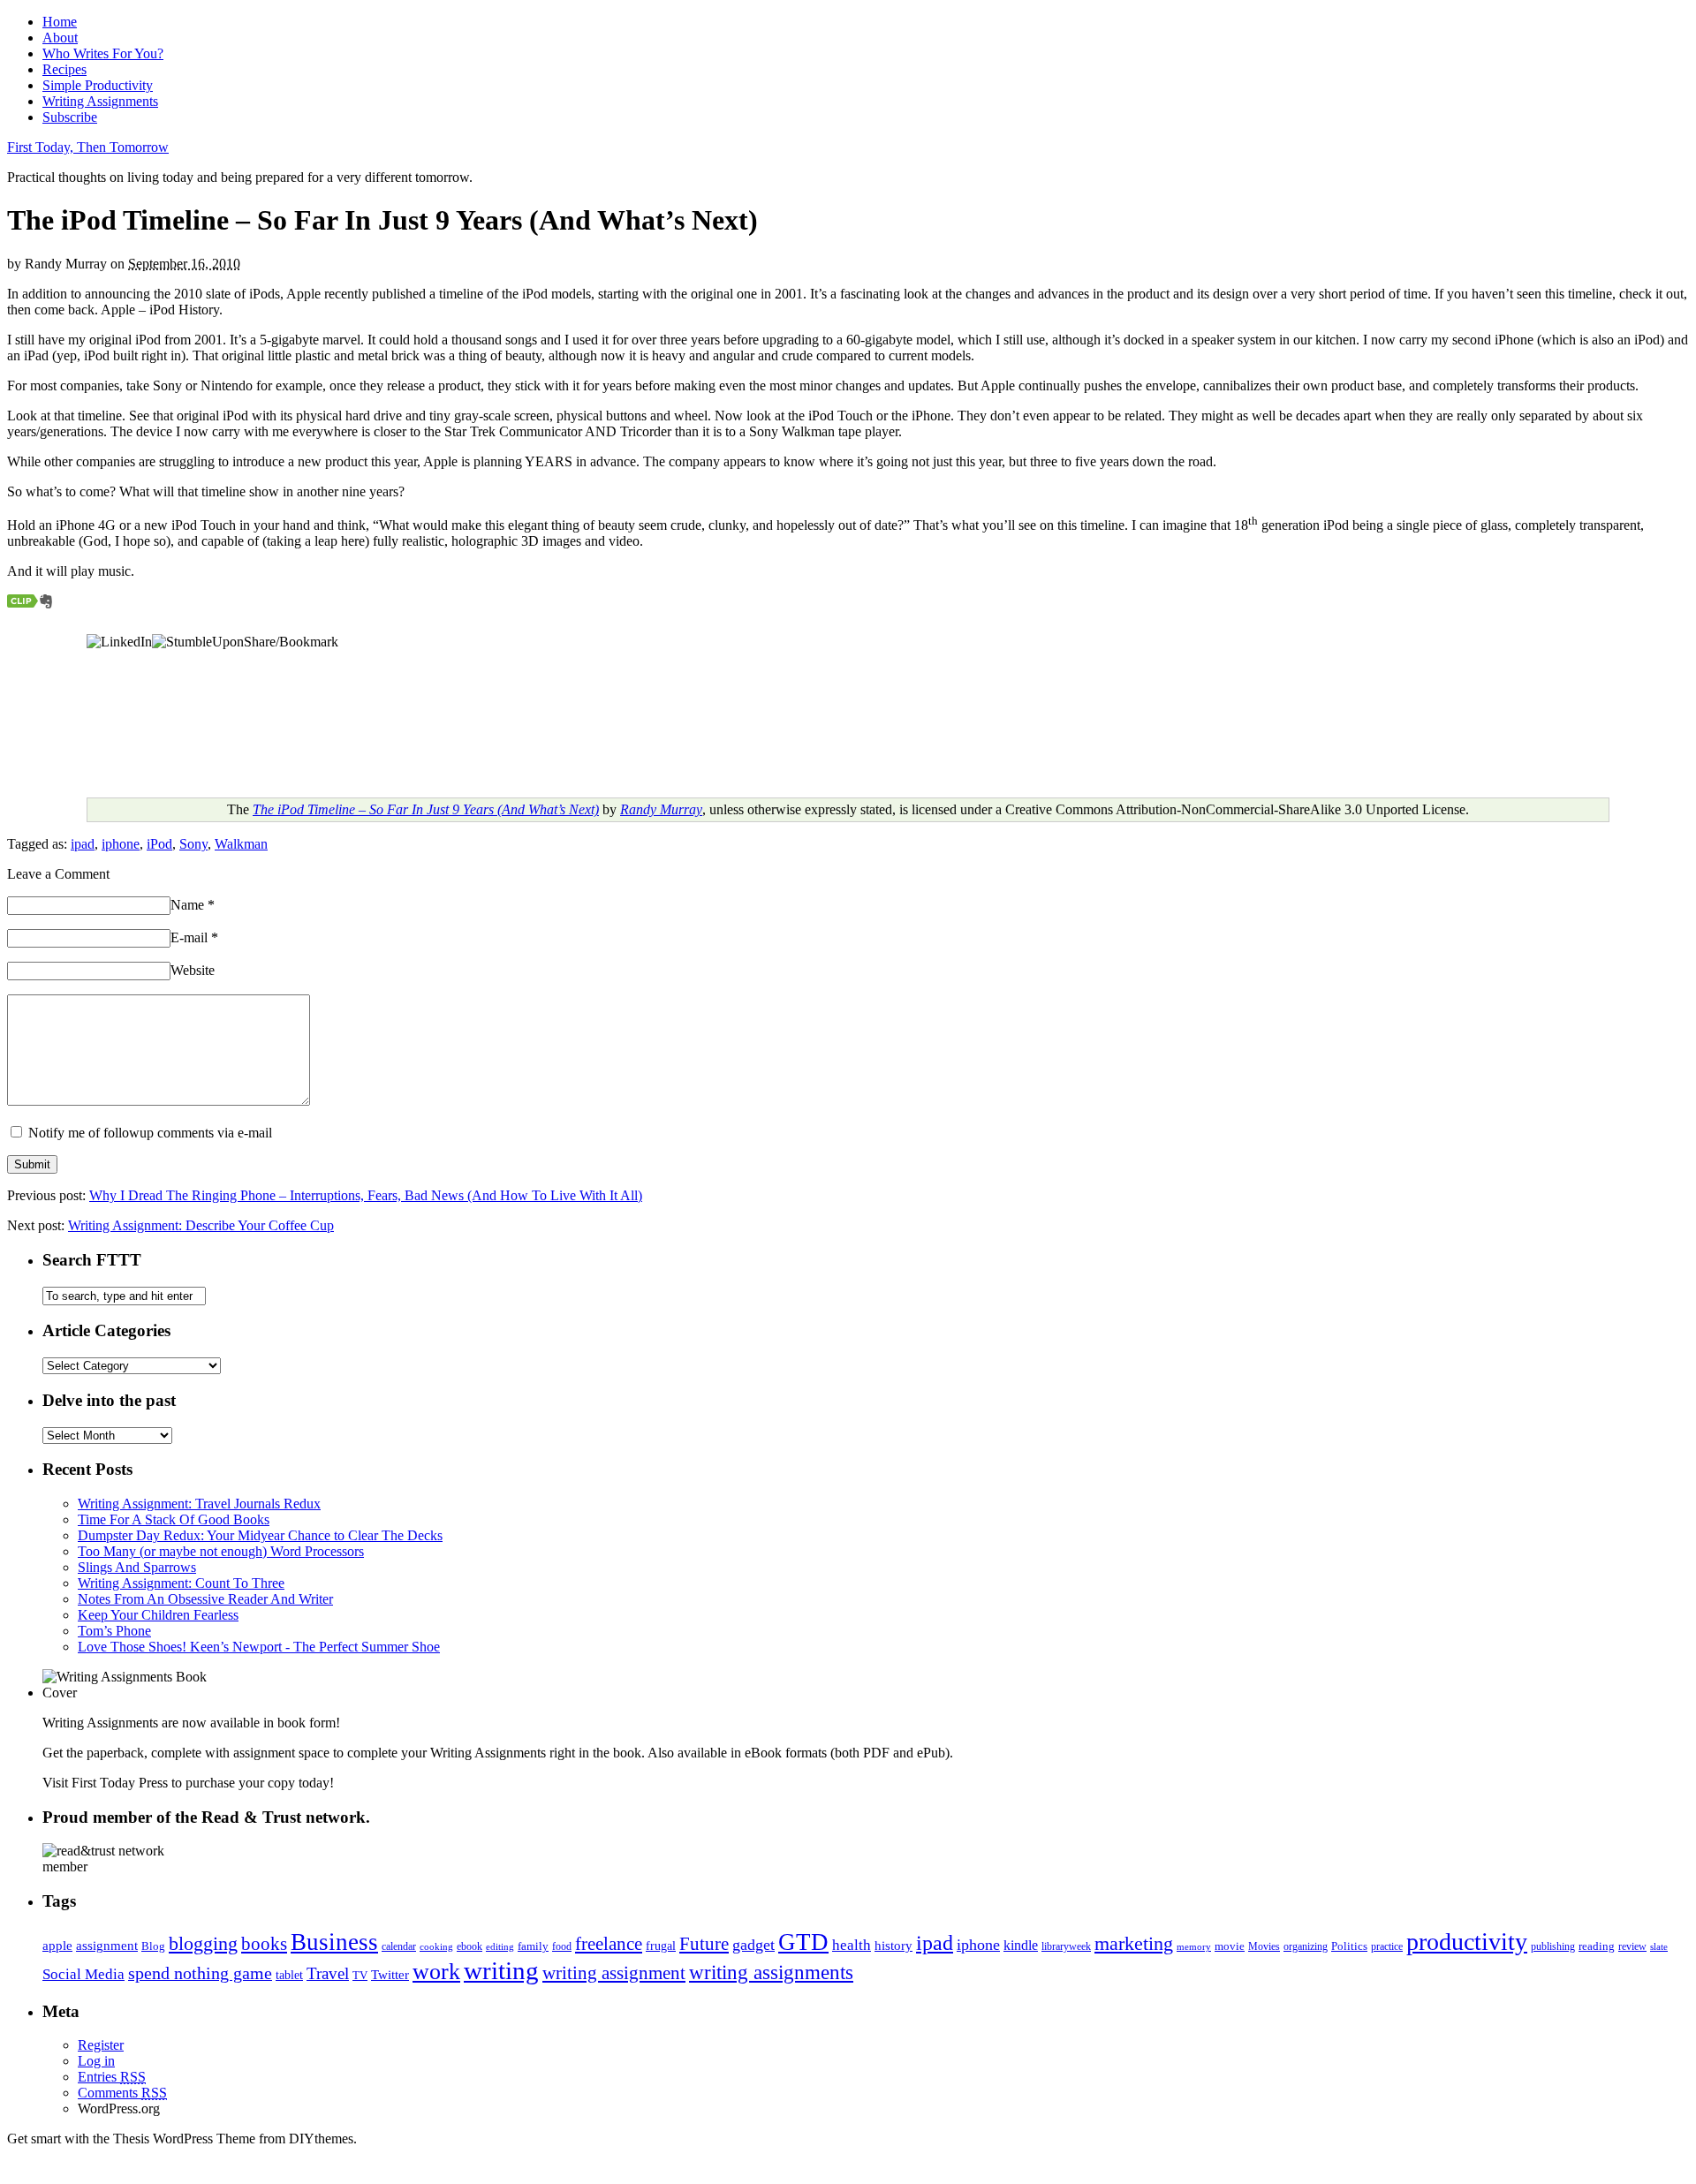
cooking (436, 1947)
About (60, 38)
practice (1387, 1947)
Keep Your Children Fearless (158, 1615)
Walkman (241, 844)
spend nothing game (200, 1973)
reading (1597, 1946)
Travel (328, 1973)
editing (500, 1947)
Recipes (64, 69)
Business (334, 1942)
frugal (661, 1946)
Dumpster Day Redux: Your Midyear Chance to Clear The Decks (260, 1535)
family (533, 1946)
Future (704, 1944)
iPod (159, 844)
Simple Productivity (98, 85)
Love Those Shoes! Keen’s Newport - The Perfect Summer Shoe (259, 1647)
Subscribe (70, 117)
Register (101, 2045)
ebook (469, 1947)
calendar (399, 1947)
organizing (1306, 1946)
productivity (1467, 1942)
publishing (1553, 1947)
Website (193, 970)
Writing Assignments (100, 101)
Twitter (390, 1975)
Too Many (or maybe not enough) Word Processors (221, 1551)
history (893, 1945)
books (264, 1944)
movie (1230, 1946)
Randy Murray (661, 809)
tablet (289, 1975)
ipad (83, 844)
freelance (609, 1944)
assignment (107, 1946)
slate (1659, 1947)
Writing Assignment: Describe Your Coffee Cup (201, 1225)
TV (360, 1975)
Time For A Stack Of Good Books (174, 1519)
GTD (803, 1942)
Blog (153, 1946)
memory (1194, 1947)
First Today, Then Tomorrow (88, 147)
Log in (96, 2061)
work (436, 1972)
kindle (1021, 1945)
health (852, 1945)
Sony (193, 844)
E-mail (194, 937)
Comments (122, 2093)
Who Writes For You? (103, 53)
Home (60, 22)
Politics (1349, 1946)
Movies (1264, 1946)
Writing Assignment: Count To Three (181, 1583)
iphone (121, 844)
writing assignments (771, 1972)
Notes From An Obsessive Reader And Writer (205, 1599)
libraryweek (1066, 1946)
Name (193, 905)
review (1632, 1947)
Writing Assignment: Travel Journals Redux (199, 1504)
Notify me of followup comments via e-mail (150, 1133)
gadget (753, 1945)
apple (57, 1946)
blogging (203, 1943)
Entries (112, 2077)
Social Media (83, 1974)
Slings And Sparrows (137, 1567)
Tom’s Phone (114, 1631)
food (562, 1946)
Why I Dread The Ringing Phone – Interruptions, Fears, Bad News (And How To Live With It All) (366, 1195)
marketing (1134, 1944)
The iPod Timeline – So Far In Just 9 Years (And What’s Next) (426, 809)
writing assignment (614, 1973)
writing (501, 1970)
